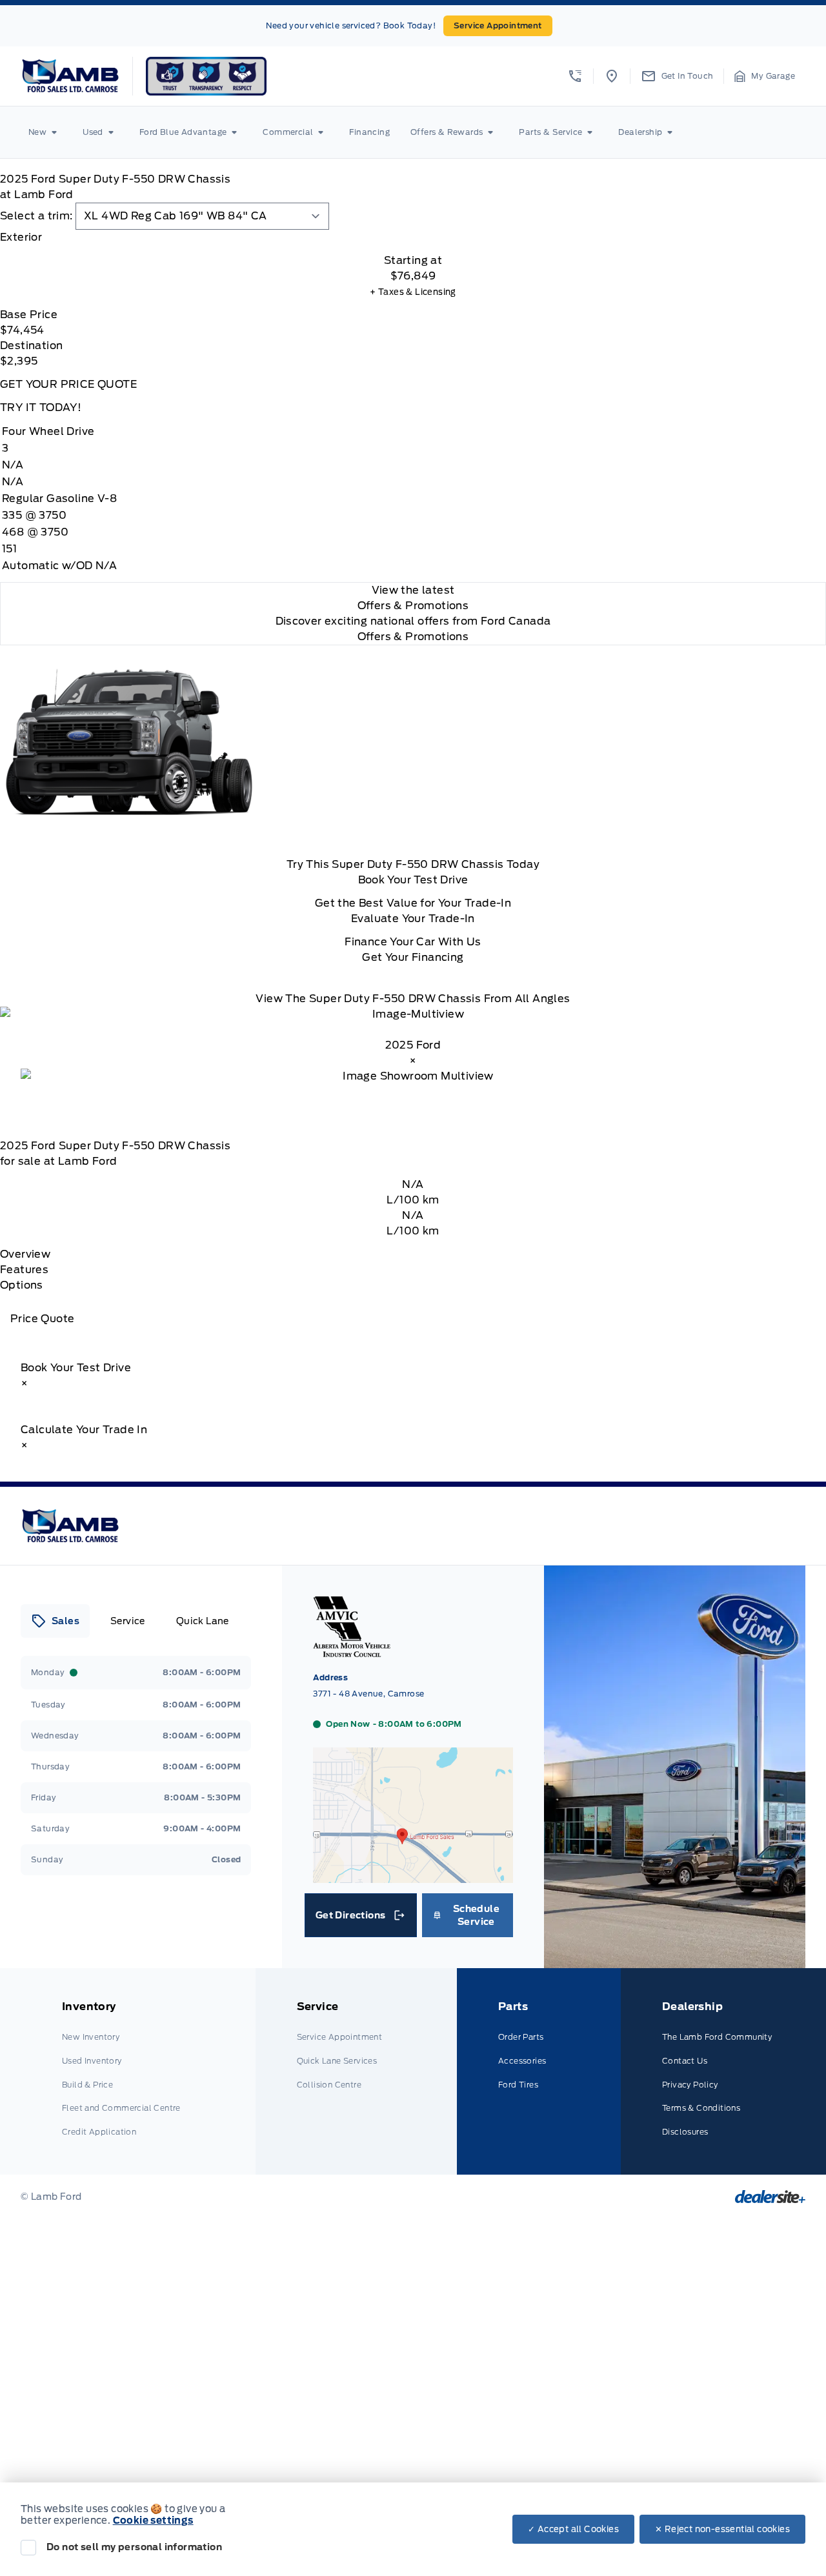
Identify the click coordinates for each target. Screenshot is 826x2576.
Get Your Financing (413, 957)
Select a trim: (36, 216)
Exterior (21, 237)
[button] (575, 76)
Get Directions (360, 1918)
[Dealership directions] (413, 1877)
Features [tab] (24, 1270)
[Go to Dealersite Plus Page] (770, 2197)
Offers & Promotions (413, 637)
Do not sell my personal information (134, 2547)
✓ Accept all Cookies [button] (573, 2529)
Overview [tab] (25, 1254)
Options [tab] (22, 1285)
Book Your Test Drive (413, 880)
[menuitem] (45, 132)
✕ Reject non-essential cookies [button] (722, 2529)
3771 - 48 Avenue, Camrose (368, 1694)
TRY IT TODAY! (41, 408)
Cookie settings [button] (153, 2521)
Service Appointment (498, 25)
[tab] (413, 237)
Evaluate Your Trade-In (413, 919)
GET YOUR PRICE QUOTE (68, 384)
